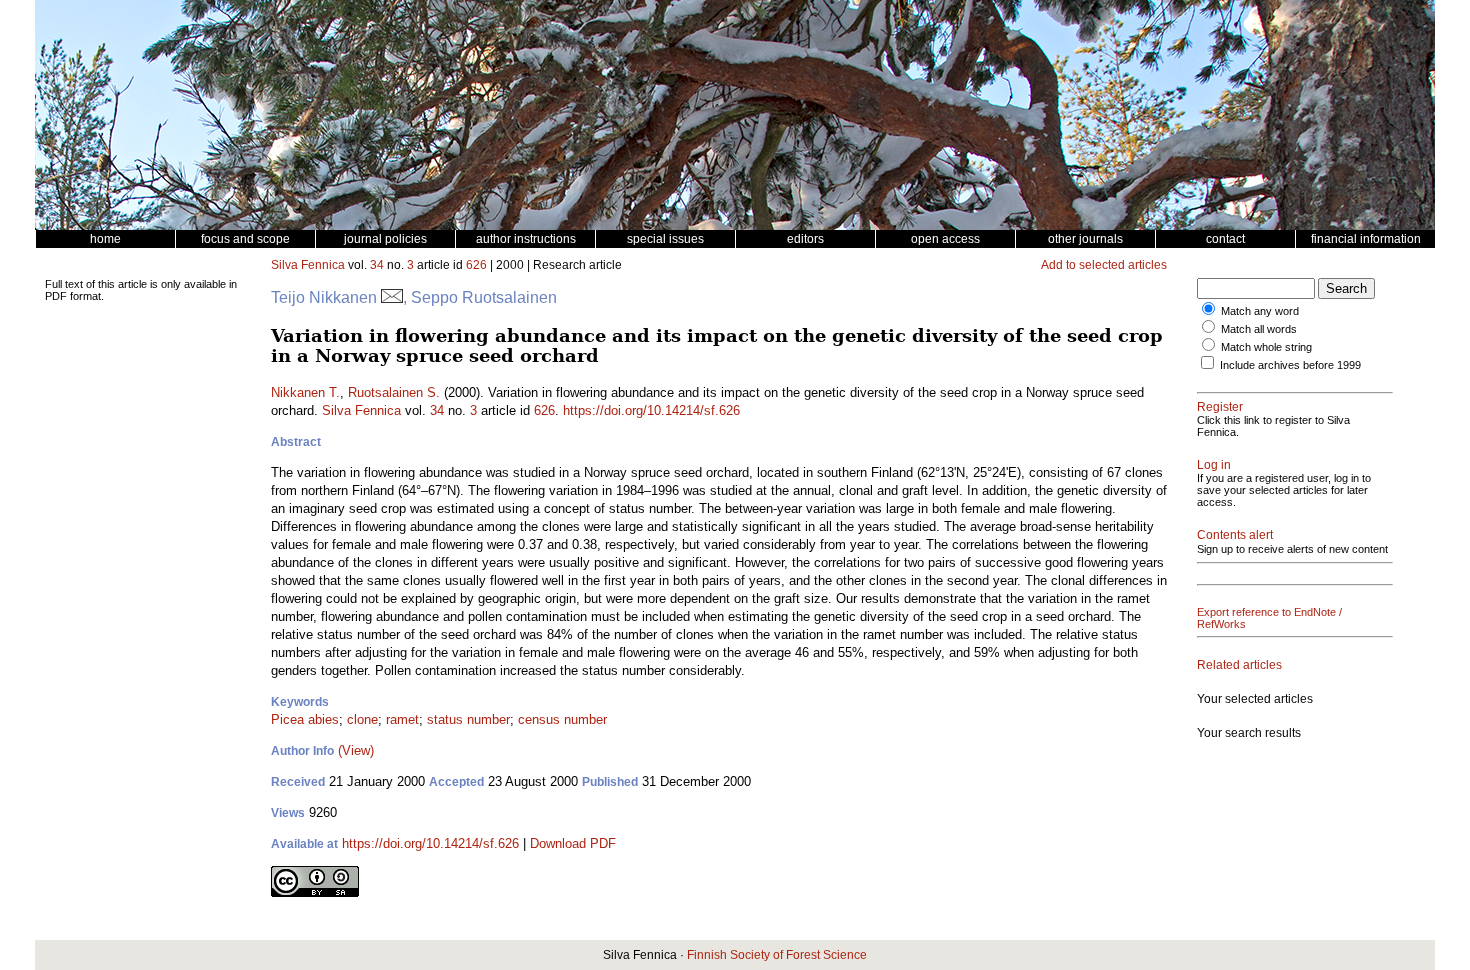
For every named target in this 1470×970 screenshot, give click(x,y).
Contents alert (1235, 535)
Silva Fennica (308, 265)
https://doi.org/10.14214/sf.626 (651, 410)
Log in (1214, 465)
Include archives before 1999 (1290, 365)
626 (476, 265)
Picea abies (305, 719)
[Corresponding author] (392, 297)
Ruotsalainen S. (394, 392)
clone (362, 719)
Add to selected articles (1104, 265)
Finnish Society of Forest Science (777, 955)
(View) (356, 750)
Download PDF (573, 843)
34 (377, 265)
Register (1220, 407)
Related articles (1239, 665)
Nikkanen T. (305, 392)
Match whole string (1266, 347)
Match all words (1259, 329)
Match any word (1260, 311)
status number (468, 719)
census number (562, 719)
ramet (402, 719)
